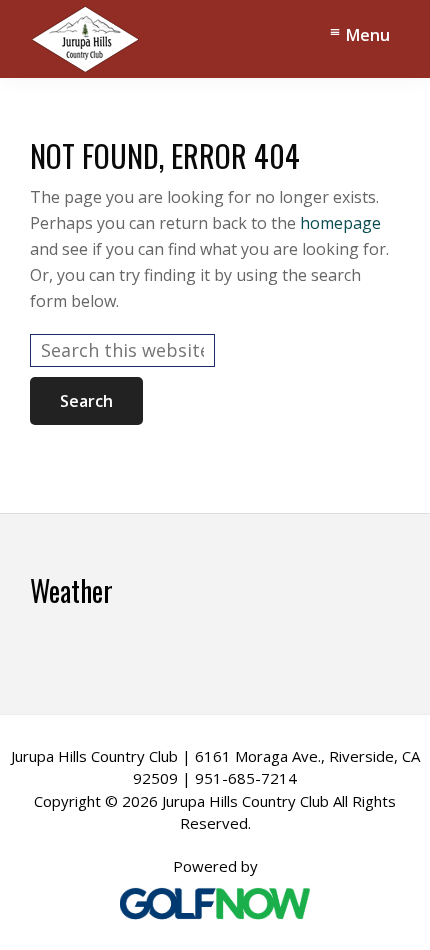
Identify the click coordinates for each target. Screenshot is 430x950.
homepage (340, 223)
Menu (368, 35)
